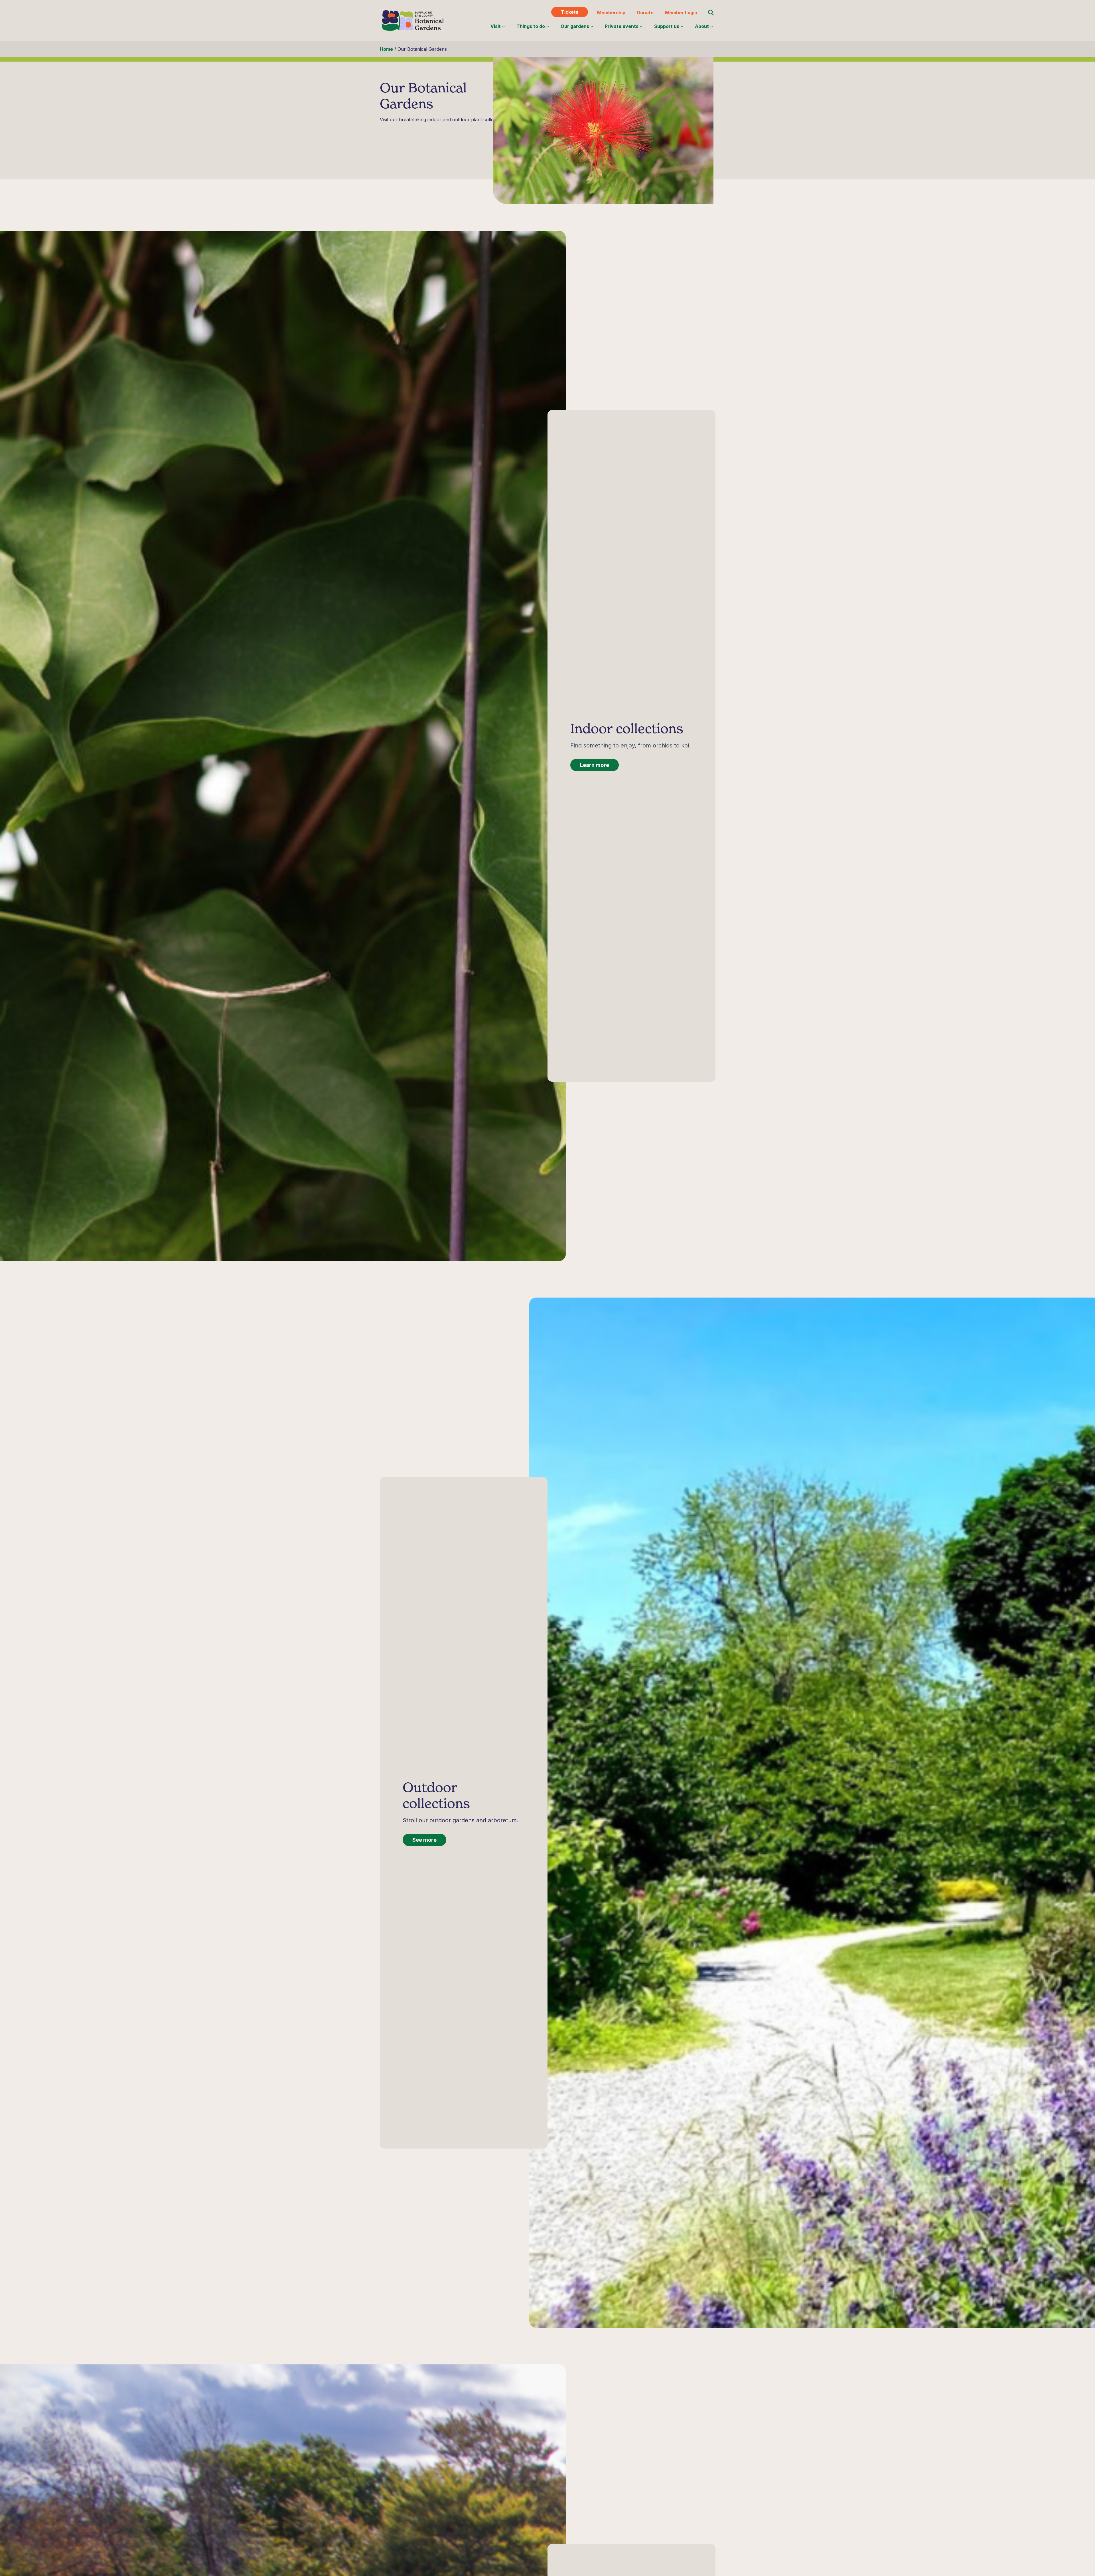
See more (424, 1840)
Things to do (531, 26)
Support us (667, 26)
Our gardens (575, 26)
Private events (622, 26)
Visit (496, 26)
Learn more (595, 765)
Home (386, 49)
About (702, 26)
